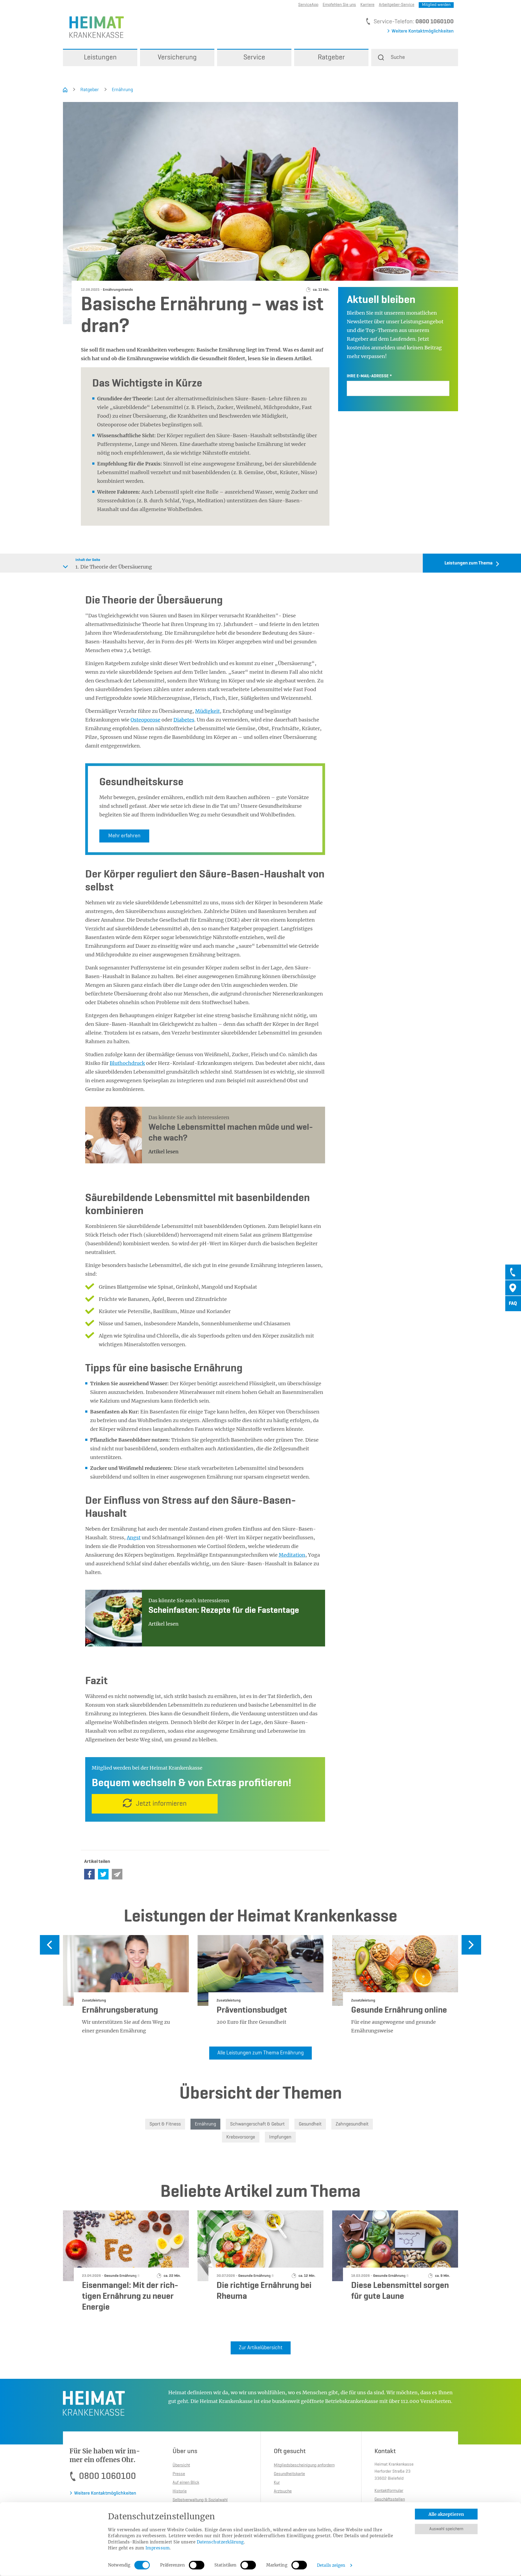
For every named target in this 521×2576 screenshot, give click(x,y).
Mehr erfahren (124, 836)
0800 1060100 (435, 22)
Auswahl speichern (446, 2529)
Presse (179, 2474)
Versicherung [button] (177, 58)
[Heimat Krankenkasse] (93, 27)
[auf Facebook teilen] (89, 1874)
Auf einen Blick (186, 2483)
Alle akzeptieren (446, 2514)
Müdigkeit (207, 711)
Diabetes (184, 720)
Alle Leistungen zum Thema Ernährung (260, 2053)
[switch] (197, 2565)
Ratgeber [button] (331, 58)
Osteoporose (145, 720)
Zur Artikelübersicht (261, 2348)
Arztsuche (283, 2491)
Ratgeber (90, 90)
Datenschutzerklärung (220, 2542)
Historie (180, 2491)
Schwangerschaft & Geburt (257, 2124)
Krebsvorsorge (241, 2137)
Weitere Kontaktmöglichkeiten (423, 31)
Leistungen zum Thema (468, 563)
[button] (415, 58)
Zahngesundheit (352, 2124)
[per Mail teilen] (117, 1874)
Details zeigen (331, 2565)
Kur (277, 2483)
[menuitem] (100, 58)
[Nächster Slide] (471, 1945)
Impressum (158, 2548)
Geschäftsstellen (390, 2500)
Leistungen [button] (100, 58)
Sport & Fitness (165, 2124)
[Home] (65, 90)
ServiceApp (308, 5)
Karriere (367, 5)
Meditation (292, 1555)
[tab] (513, 1272)
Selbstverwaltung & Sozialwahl (200, 2500)
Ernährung (122, 90)
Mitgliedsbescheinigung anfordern (304, 2465)
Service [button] (254, 58)
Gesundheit (310, 2124)
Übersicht (181, 2465)
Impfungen (280, 2137)
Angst (134, 1538)
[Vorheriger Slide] (50, 1945)
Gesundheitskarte (289, 2474)
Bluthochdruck (127, 1063)
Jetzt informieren (161, 1804)
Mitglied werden (436, 5)
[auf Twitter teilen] (103, 1874)
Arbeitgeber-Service (397, 5)
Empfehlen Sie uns (339, 5)
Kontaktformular (389, 2491)
